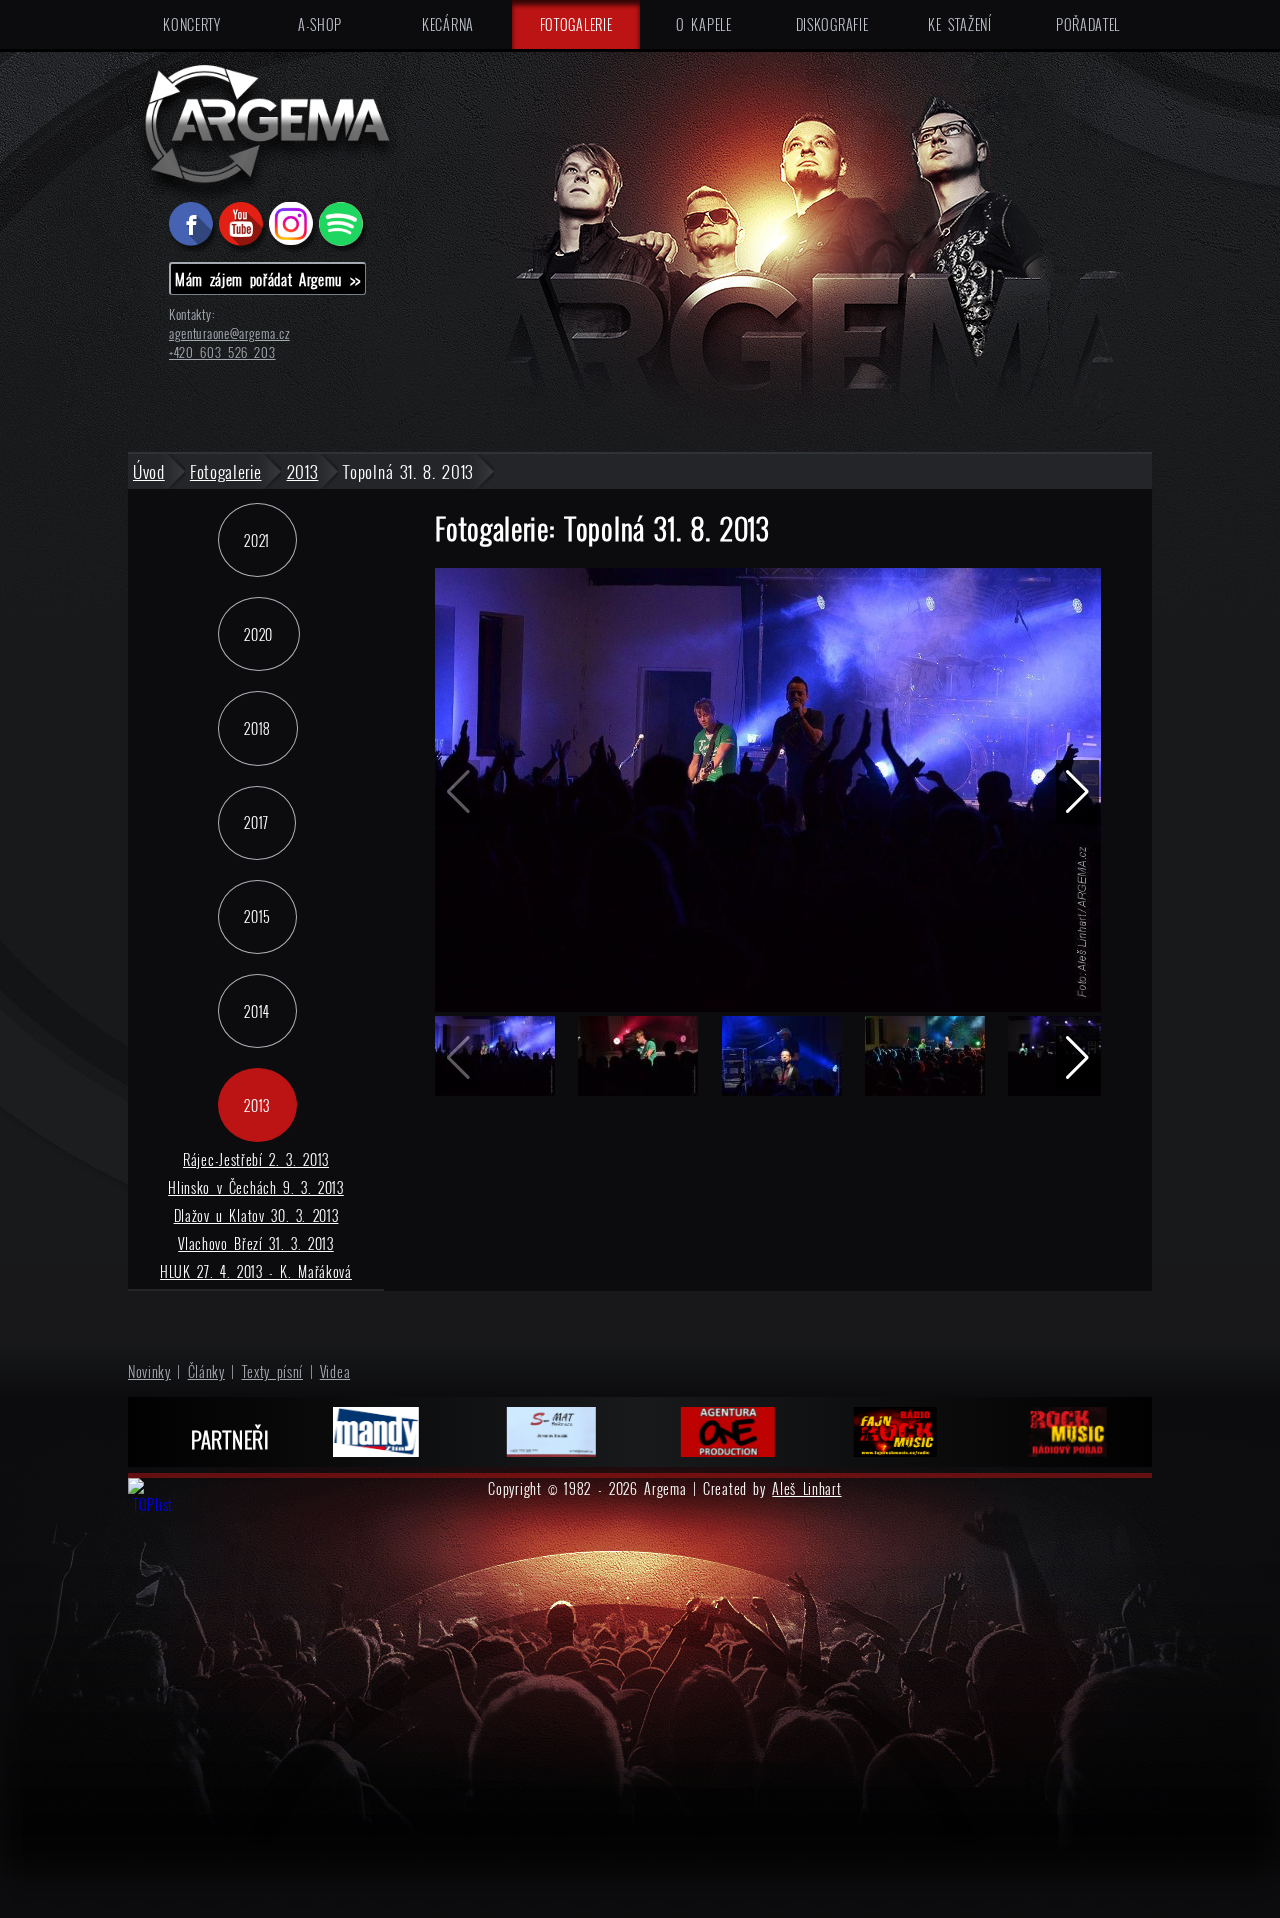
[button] (1077, 792)
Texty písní (273, 1371)
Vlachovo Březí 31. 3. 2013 (255, 1243)
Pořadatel (1088, 24)
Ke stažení (960, 24)
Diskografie (832, 24)
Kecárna (448, 24)
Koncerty (192, 24)
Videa (335, 1371)
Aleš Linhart (806, 1488)
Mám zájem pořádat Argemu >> (268, 279)
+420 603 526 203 (222, 352)
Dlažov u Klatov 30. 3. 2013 (256, 1215)
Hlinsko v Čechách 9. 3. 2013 (256, 1187)
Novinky (149, 1371)
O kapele (703, 24)
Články (206, 1371)
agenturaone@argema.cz (229, 333)
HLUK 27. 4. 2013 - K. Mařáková (256, 1271)
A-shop (320, 24)
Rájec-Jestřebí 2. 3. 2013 (256, 1159)
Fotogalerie (576, 24)
